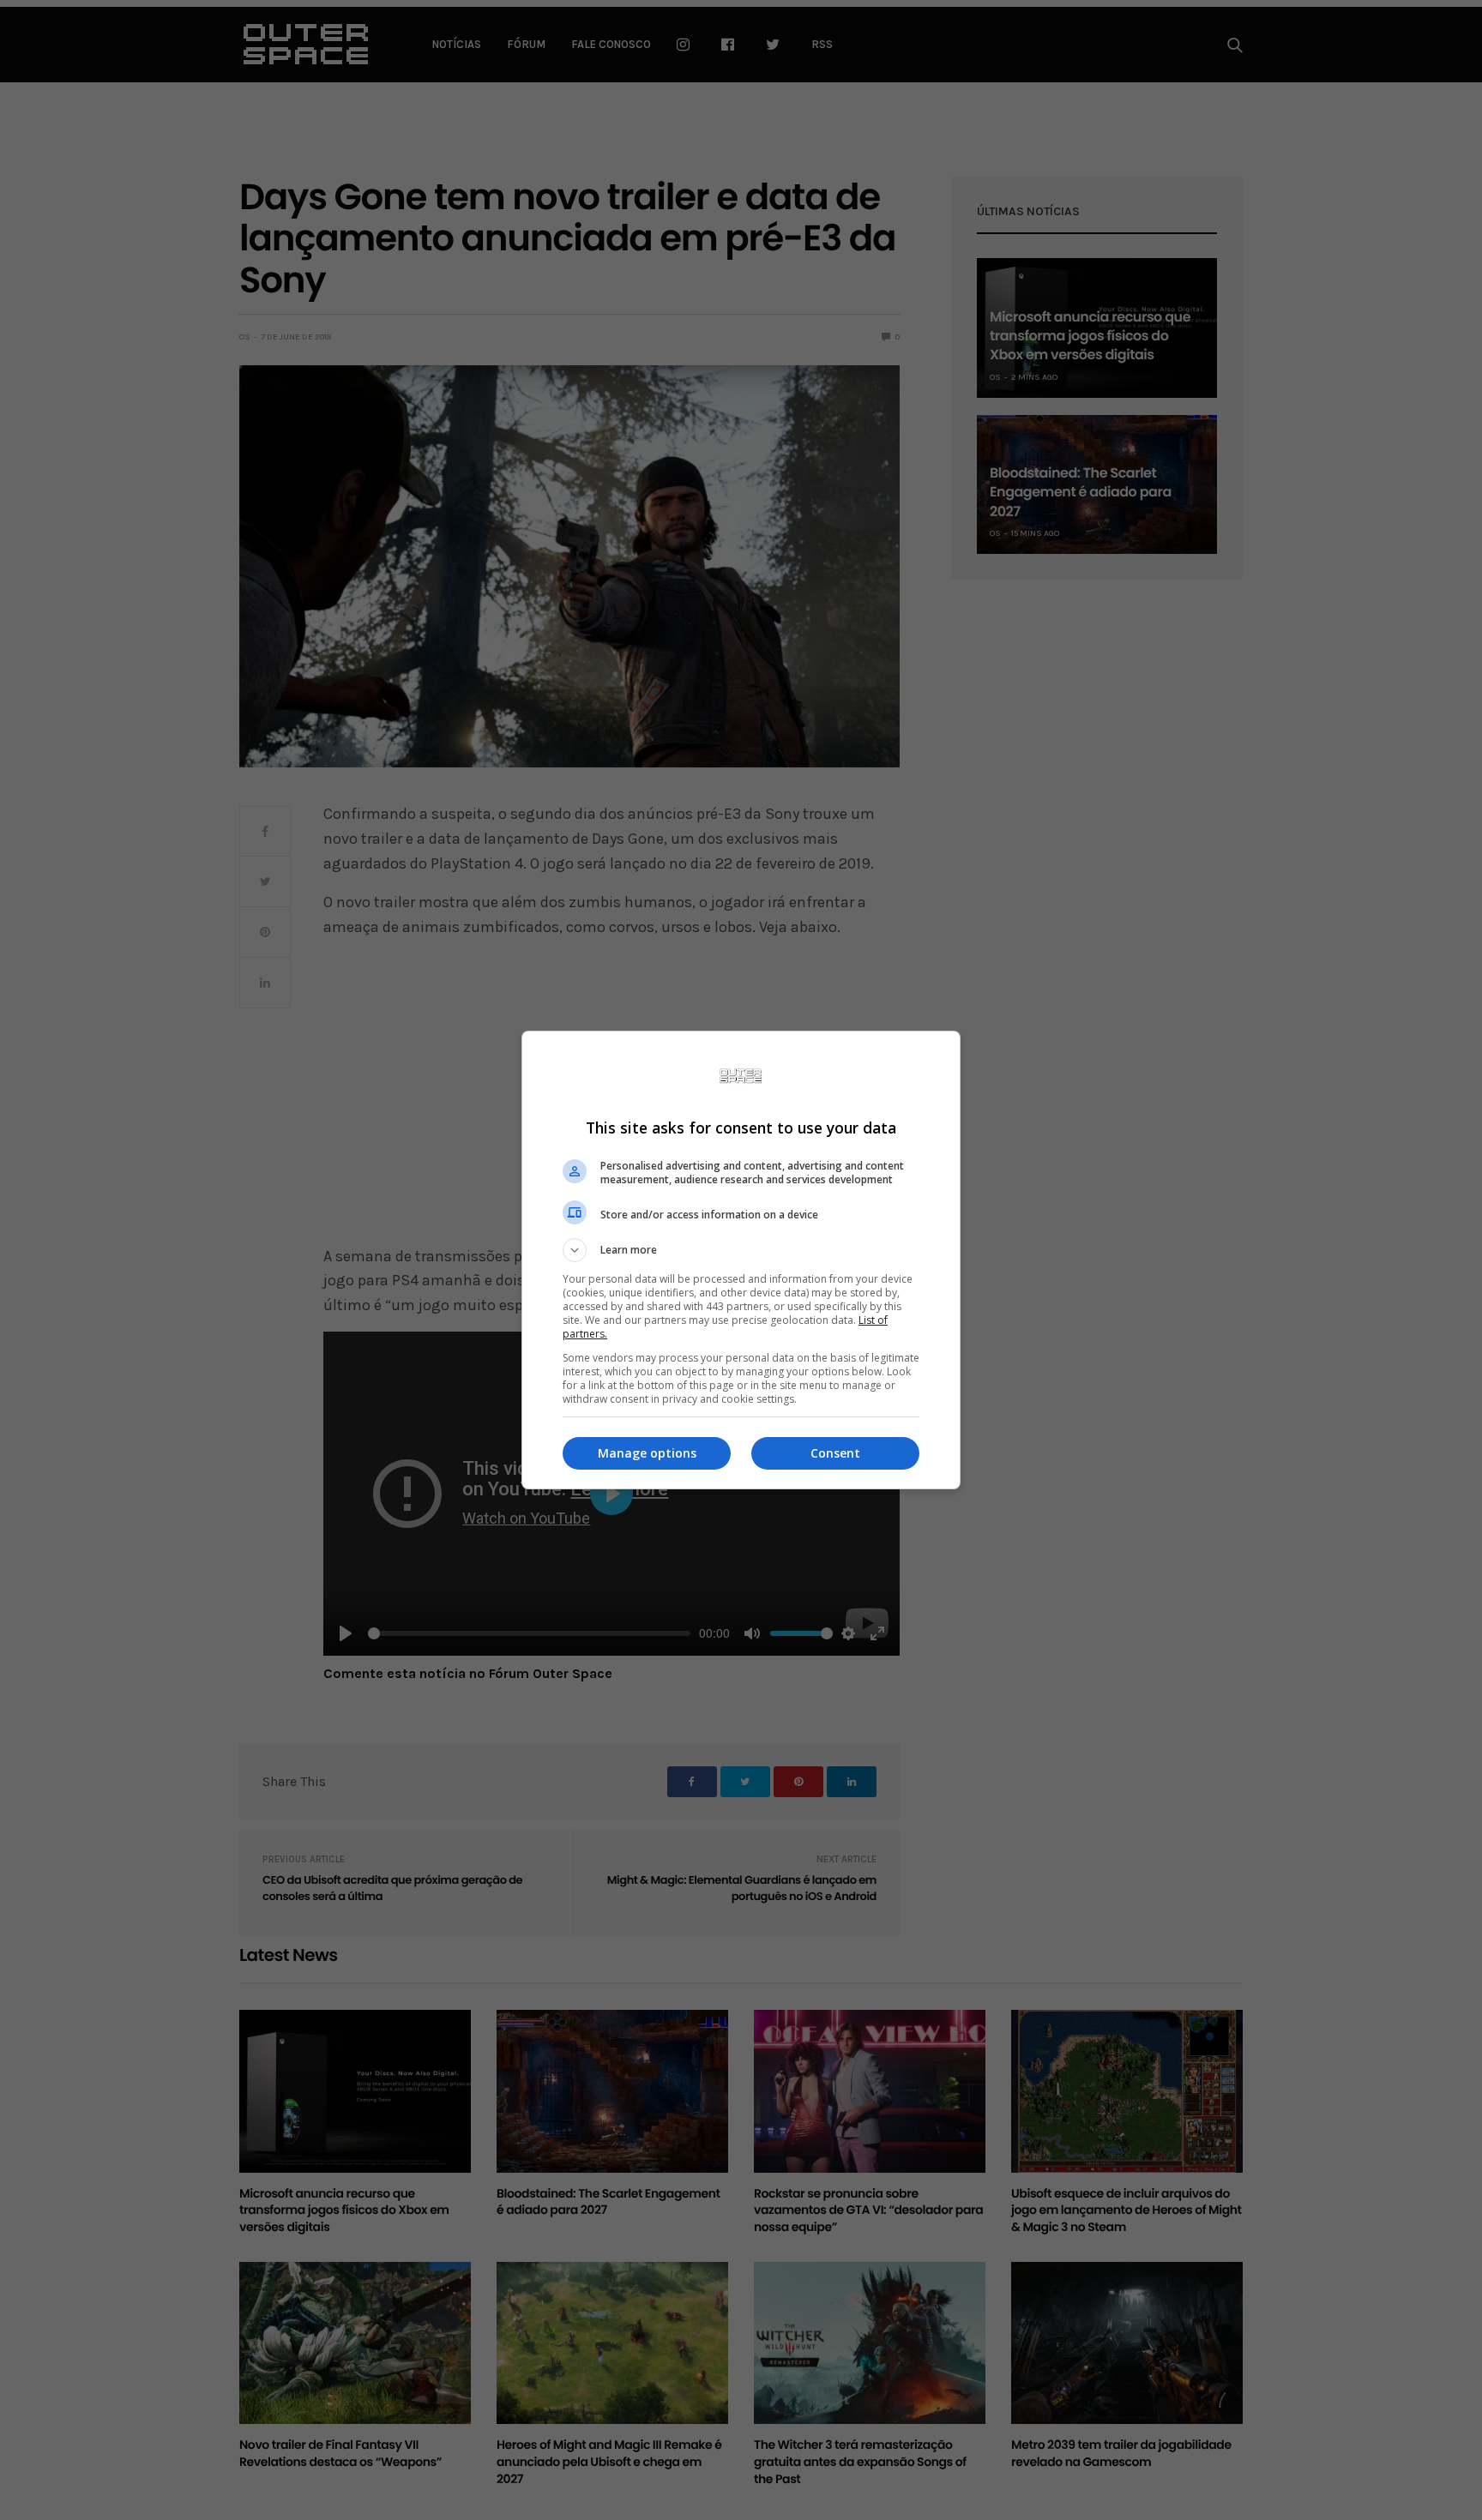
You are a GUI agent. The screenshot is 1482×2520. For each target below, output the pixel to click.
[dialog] (741, 1260)
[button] (741, 1250)
